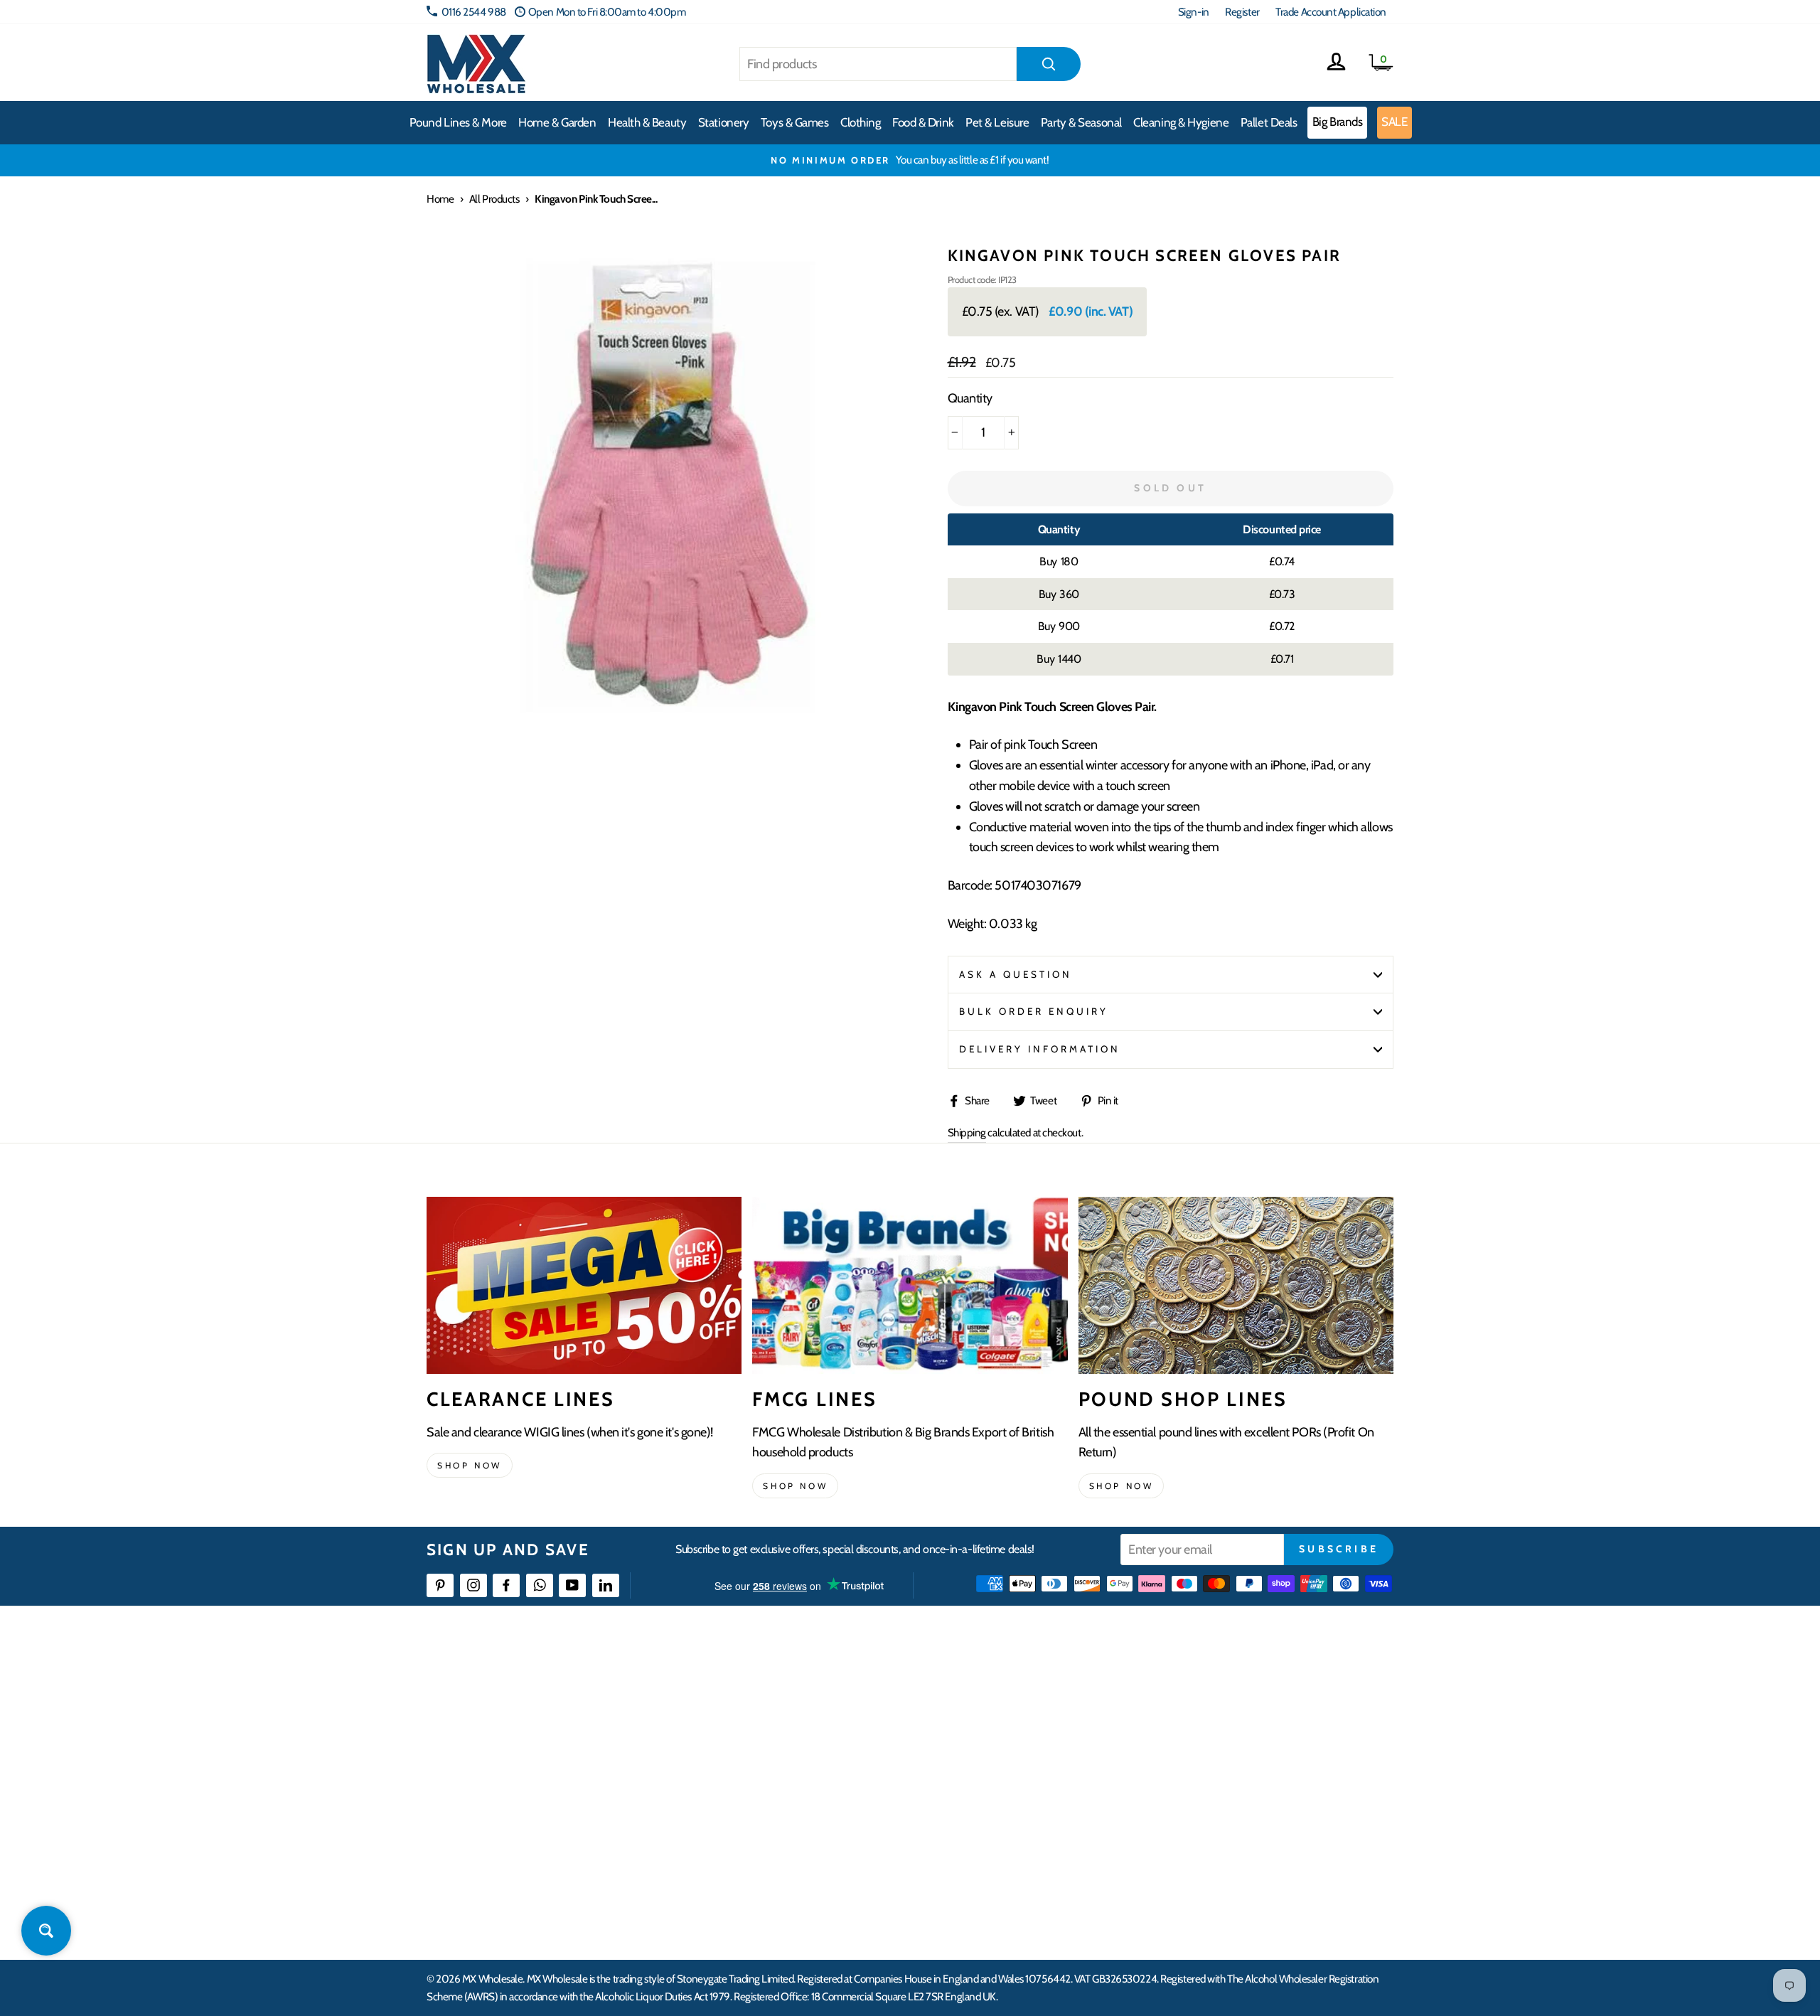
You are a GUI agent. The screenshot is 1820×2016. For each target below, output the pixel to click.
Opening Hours (1222, 1716)
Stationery (724, 122)
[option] (910, 160)
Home (440, 199)
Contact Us (1213, 1690)
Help (770, 1690)
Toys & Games (795, 122)
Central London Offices (1239, 1767)
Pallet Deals (1269, 122)
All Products (494, 199)
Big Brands (1338, 122)
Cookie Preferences (1231, 1870)
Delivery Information (1040, 1049)
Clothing (860, 122)
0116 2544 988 (474, 12)
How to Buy (784, 1716)
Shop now (470, 1465)
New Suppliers (1221, 1844)
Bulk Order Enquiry (1034, 1011)
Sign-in (1194, 12)
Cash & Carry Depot (1230, 1741)
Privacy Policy (789, 1844)
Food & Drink (923, 122)
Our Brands (998, 1741)
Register (1242, 12)
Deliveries (781, 1741)
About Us (993, 1690)
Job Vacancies (1217, 1819)
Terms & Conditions (800, 1819)
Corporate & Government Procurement (843, 1767)
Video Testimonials (1013, 1716)
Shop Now (1122, 1486)
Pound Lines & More (458, 122)
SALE (1394, 122)
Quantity (970, 398)
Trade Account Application (1331, 12)
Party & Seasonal (1081, 122)
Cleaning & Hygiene (1181, 122)
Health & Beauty (647, 122)
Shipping (967, 1132)
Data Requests (1220, 1896)
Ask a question (1016, 974)
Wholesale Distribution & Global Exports (842, 1793)
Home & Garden (557, 122)
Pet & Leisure (997, 122)
